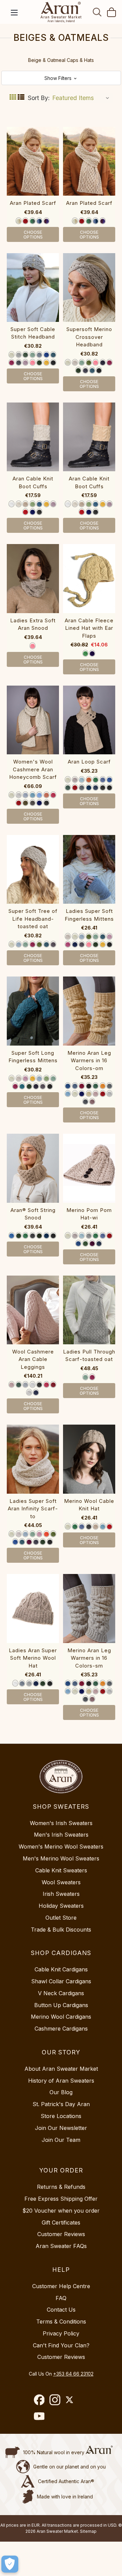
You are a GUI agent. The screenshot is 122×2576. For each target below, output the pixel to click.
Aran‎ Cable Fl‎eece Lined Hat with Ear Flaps (89, 628)
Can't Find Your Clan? (61, 2345)
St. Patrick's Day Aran (61, 2104)
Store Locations (61, 2116)
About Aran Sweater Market (61, 2069)
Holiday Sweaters (61, 1906)
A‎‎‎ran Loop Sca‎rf (89, 762)
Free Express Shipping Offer (61, 2199)
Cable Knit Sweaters (61, 1870)
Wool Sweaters (61, 1882)
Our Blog (61, 2092)
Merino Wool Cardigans (61, 2017)
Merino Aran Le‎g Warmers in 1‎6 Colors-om (89, 1061)
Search (97, 12)
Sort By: (39, 98)
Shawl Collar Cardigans (61, 1981)
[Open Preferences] (10, 2564)
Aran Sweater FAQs (61, 2246)
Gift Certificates (61, 2222)
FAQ (61, 2298)
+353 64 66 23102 (73, 2374)
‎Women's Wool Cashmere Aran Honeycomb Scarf (33, 769)
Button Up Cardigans (61, 2005)
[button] (61, 78)
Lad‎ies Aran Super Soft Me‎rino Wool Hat (33, 1658)
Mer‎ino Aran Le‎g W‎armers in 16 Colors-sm (89, 1658)
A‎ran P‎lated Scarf (33, 203)
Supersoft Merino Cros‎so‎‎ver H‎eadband (89, 337)
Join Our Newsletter (61, 2128)
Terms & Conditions (61, 2321)
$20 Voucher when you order (61, 2211)
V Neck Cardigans (61, 1993)
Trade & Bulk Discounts (61, 1930)
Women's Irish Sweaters (61, 1823)
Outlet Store (61, 1918)
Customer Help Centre (61, 2286)
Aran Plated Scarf (89, 203)
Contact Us (61, 2310)
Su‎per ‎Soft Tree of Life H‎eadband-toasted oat (33, 919)
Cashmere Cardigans (61, 2029)
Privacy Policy (61, 2333)
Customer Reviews (61, 2234)
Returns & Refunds (61, 2187)
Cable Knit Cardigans (61, 1969)
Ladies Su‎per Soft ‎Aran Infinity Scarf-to (33, 1509)
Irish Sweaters (61, 1894)
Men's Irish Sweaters (61, 1835)
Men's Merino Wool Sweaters (61, 1858)
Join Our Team (61, 2140)
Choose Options (33, 234)
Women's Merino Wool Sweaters (61, 1847)
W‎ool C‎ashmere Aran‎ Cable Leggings (33, 1359)
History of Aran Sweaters (61, 2081)
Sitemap (88, 2531)
